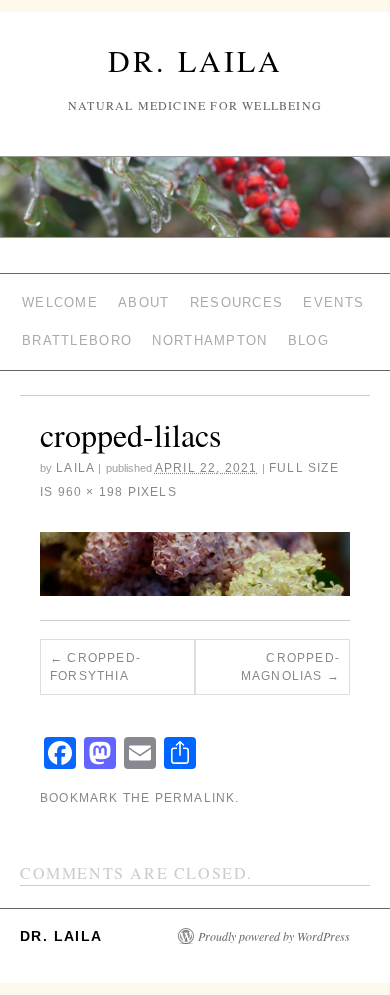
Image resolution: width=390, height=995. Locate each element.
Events (333, 302)
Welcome (60, 302)
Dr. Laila (195, 60)
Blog (308, 340)
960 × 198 (91, 492)
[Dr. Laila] (195, 205)
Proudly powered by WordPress (274, 936)
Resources (237, 302)
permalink (195, 798)
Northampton (209, 340)
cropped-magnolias (290, 667)
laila (75, 468)
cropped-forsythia (95, 667)
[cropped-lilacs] (195, 564)
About (144, 302)
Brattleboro (77, 340)
